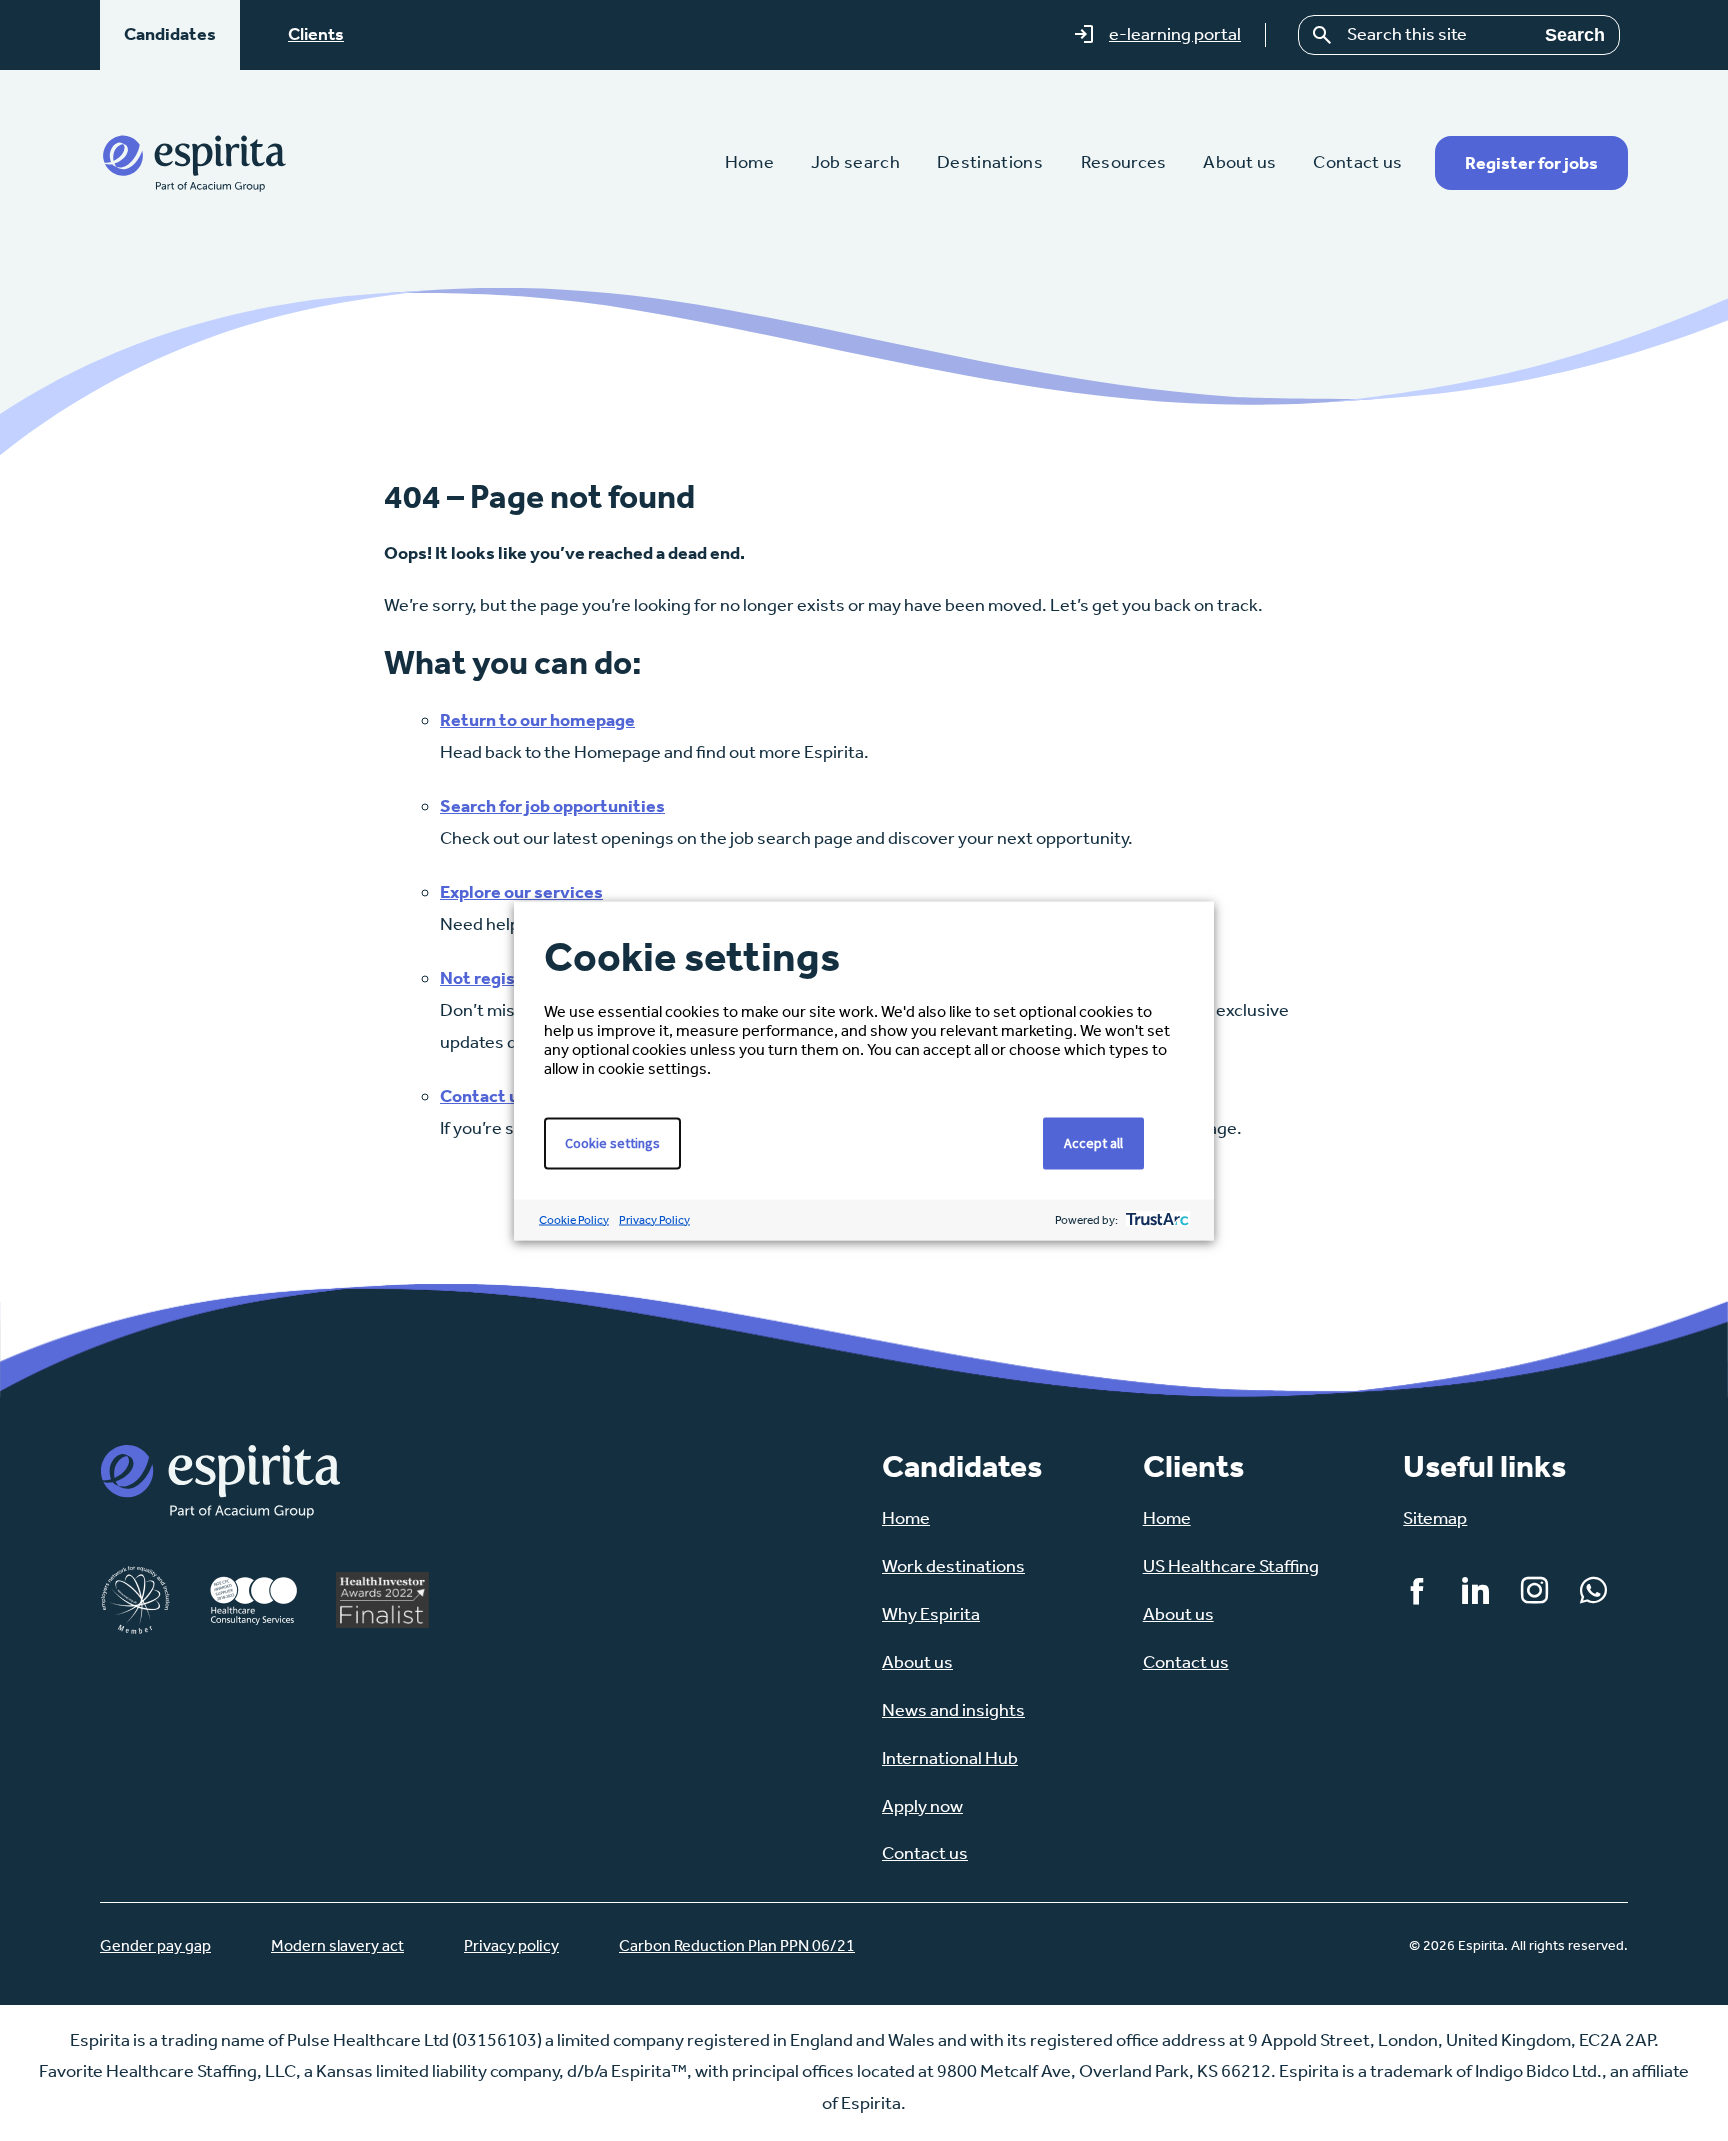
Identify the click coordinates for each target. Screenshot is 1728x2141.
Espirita (194, 162)
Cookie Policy (574, 1219)
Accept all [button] (1093, 1142)
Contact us (484, 1096)
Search (1575, 35)
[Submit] (1323, 35)
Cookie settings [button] (612, 1142)
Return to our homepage (537, 720)
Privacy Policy (654, 1219)
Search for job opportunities (552, 806)
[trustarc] (1155, 1219)
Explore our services (521, 892)
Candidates (170, 34)
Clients (316, 34)
